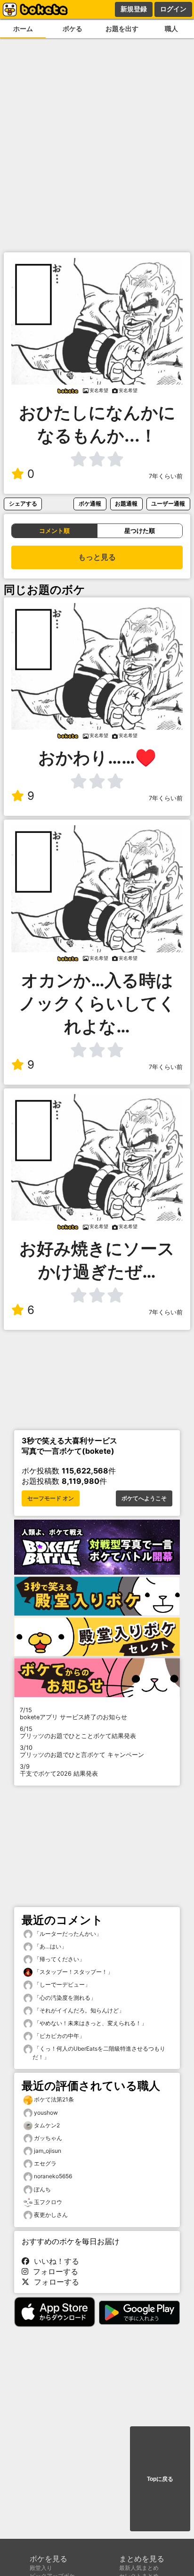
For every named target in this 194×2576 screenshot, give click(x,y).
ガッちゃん (48, 2138)
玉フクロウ (48, 2202)
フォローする (53, 2271)
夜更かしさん (51, 2215)
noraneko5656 (53, 2176)
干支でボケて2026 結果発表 (59, 1770)
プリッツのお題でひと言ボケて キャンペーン (82, 1751)
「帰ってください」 (59, 1959)
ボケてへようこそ (144, 1498)
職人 (171, 28)
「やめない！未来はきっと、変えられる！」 (90, 2023)
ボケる (73, 28)
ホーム (23, 28)
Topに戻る (160, 2479)
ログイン (173, 9)
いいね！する (54, 2261)
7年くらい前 (166, 476)
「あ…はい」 (50, 1946)
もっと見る (97, 557)
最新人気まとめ (139, 2568)
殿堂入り (41, 2568)
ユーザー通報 (168, 503)
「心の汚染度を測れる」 (64, 1998)
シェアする (23, 503)
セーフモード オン (51, 1498)
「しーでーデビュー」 (61, 1984)
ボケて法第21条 (54, 2099)
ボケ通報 (90, 503)
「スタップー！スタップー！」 (73, 1972)
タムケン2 (47, 2125)
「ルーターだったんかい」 (67, 1934)
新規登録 (134, 9)
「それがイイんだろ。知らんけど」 (78, 2010)
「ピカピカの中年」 (59, 2036)
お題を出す (122, 28)
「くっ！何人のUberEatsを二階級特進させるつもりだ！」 (99, 2053)
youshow (46, 2113)
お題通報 (126, 503)
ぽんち (42, 2189)
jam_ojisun (48, 2151)
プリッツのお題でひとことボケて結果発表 (78, 1732)
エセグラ (45, 2163)
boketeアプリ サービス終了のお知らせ (73, 1714)
